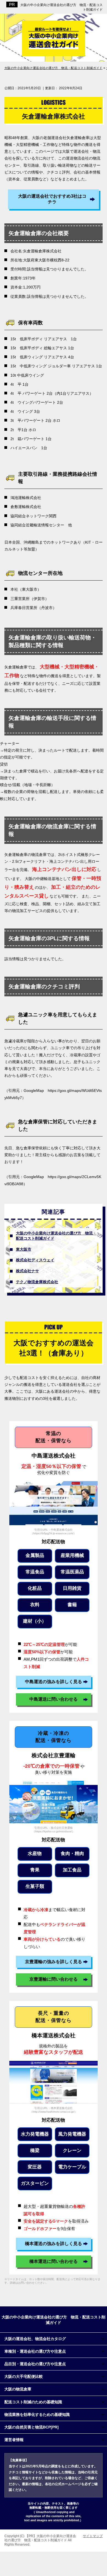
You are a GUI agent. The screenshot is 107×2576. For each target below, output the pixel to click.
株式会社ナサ (27, 1271)
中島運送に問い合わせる (54, 1699)
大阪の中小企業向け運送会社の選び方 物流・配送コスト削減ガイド (56, 1236)
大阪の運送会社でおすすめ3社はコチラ (52, 199)
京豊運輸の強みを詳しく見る (54, 1962)
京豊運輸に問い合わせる (54, 1979)
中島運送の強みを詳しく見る (54, 1682)
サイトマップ (93, 2536)
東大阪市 (24, 1249)
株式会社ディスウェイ (35, 1260)
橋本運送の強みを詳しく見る (54, 2244)
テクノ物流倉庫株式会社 (37, 1282)
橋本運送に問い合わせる (54, 2261)
